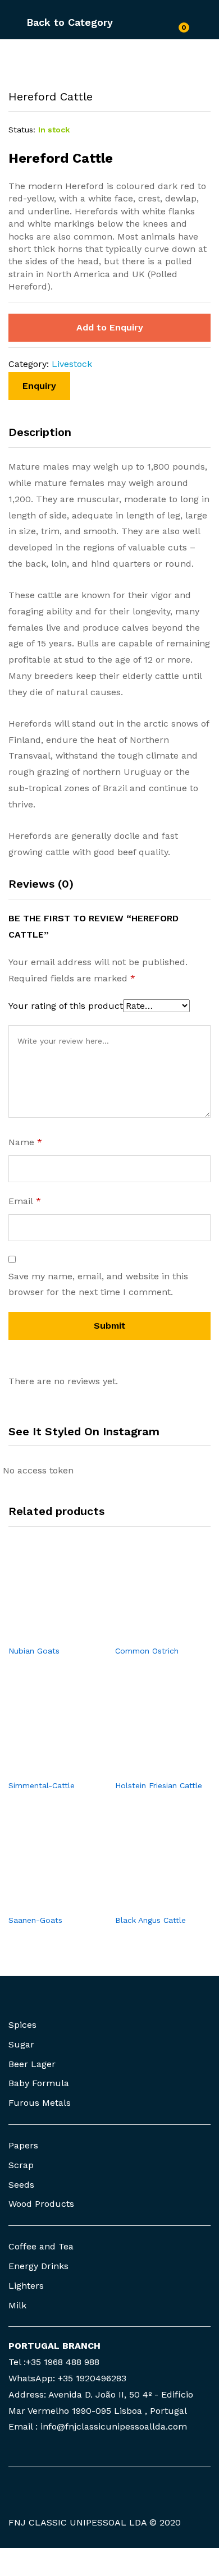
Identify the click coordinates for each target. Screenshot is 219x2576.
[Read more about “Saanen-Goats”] (43, 1902)
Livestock (72, 364)
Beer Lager (32, 2064)
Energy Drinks (38, 2266)
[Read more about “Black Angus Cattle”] (150, 1902)
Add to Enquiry (110, 327)
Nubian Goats (34, 1651)
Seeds (21, 2185)
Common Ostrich (147, 1651)
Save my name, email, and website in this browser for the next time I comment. (98, 1284)
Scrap (21, 2165)
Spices (22, 2025)
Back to (45, 22)
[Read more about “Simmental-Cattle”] (43, 1767)
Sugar (21, 2044)
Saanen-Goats (35, 1920)
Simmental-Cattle (42, 1785)
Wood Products (41, 2204)
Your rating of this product (66, 1006)
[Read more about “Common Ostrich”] (150, 1632)
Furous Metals (40, 2103)
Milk (17, 2305)
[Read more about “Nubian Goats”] (43, 1632)
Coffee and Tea (41, 2246)
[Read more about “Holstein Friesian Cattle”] (150, 1767)
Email (25, 1201)
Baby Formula (39, 2083)
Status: (22, 130)
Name (25, 1142)
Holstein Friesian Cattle (159, 1785)
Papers (23, 2145)
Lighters (26, 2286)
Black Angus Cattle (150, 1920)
